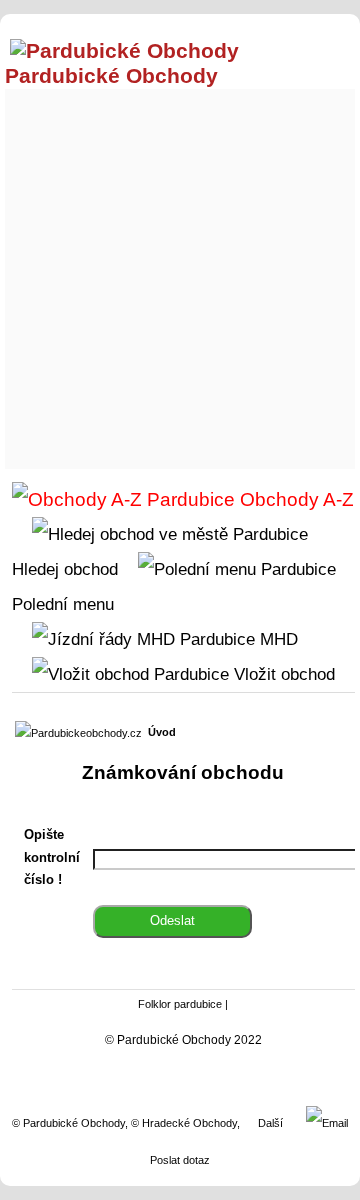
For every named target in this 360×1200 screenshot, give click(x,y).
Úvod (162, 732)
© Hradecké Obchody (184, 1123)
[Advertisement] (180, 274)
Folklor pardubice (180, 1004)
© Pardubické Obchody (68, 1123)
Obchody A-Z (294, 499)
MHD (276, 639)
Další (270, 1123)
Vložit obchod (282, 674)
